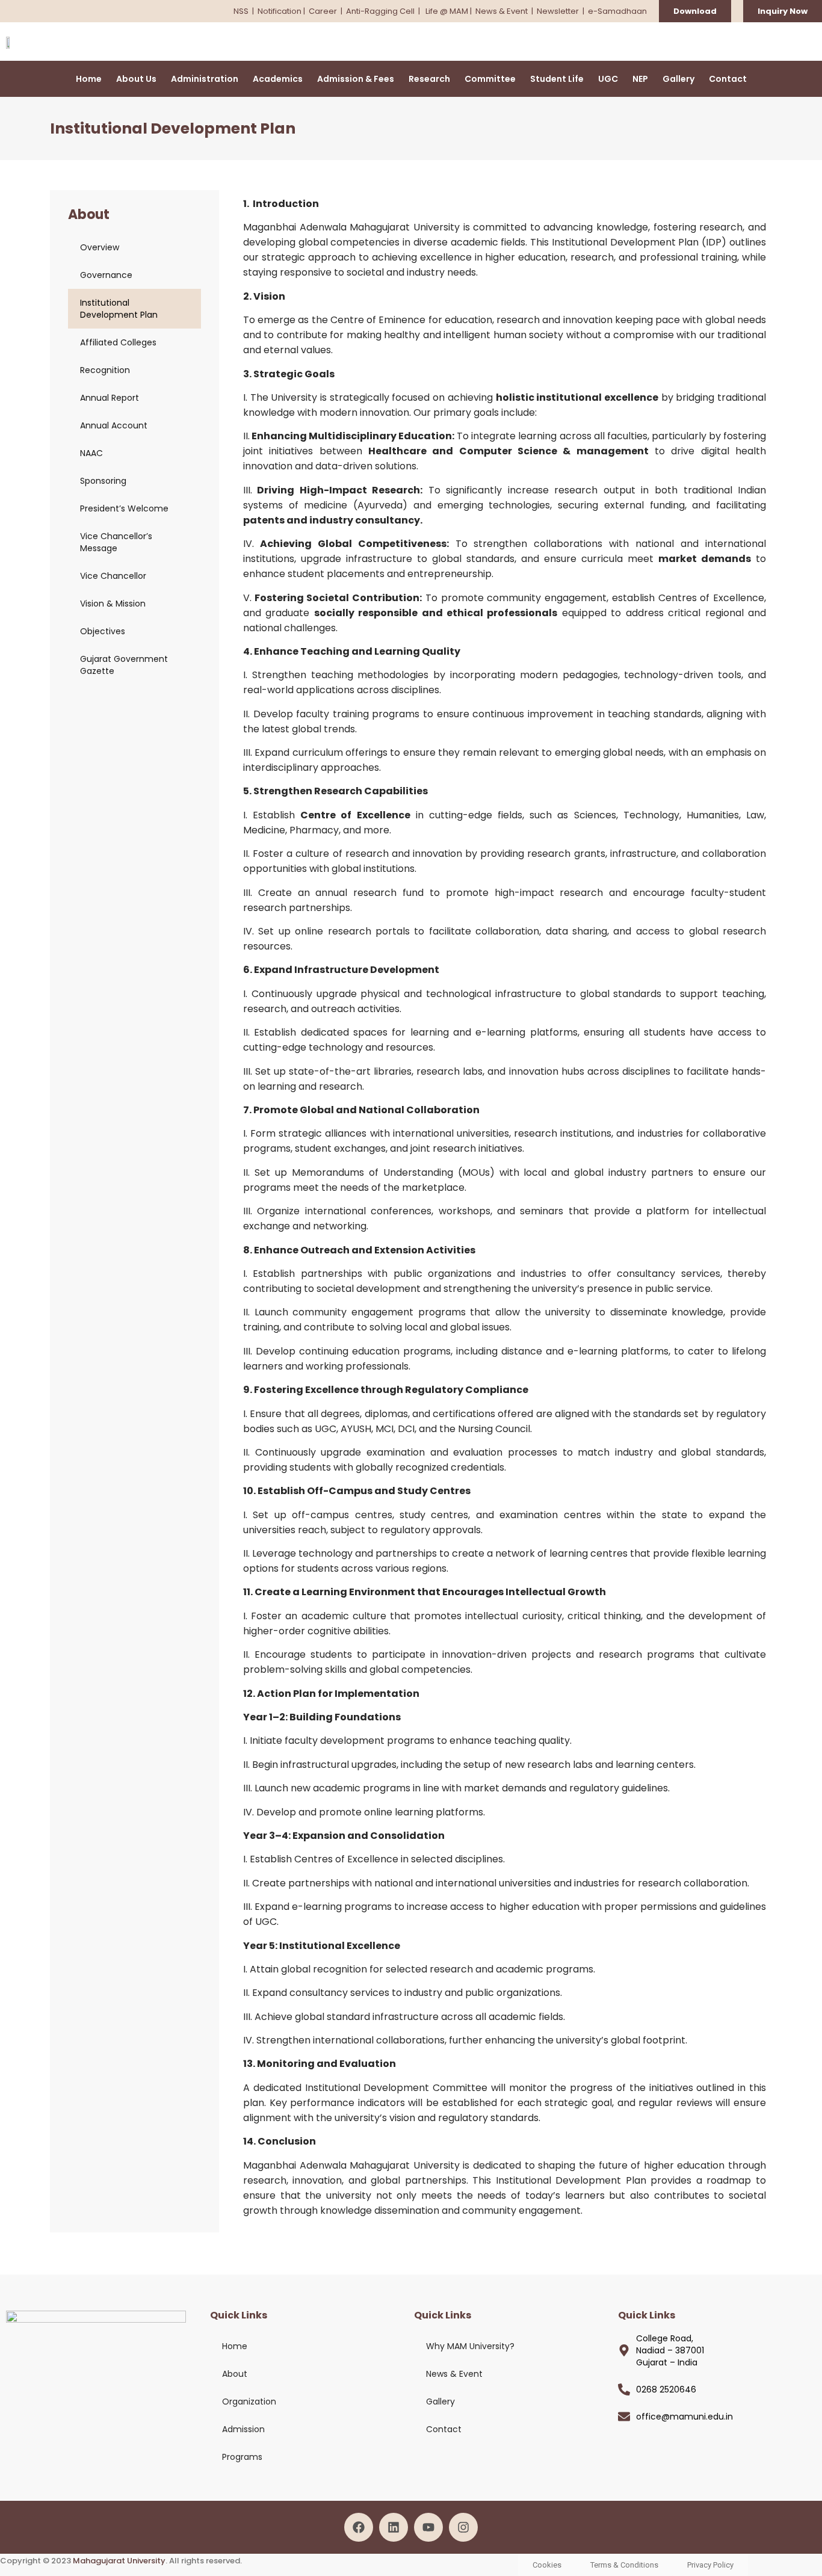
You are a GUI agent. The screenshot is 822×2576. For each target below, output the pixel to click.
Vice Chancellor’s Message (116, 542)
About (235, 2374)
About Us (136, 79)
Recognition (105, 370)
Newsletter (558, 11)
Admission (243, 2429)
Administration (205, 79)
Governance (106, 275)
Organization (249, 2401)
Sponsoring (103, 481)
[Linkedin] (394, 2527)
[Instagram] (463, 2527)
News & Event (502, 11)
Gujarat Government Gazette (124, 665)
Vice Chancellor (113, 576)
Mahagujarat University (119, 2561)
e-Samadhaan (617, 11)
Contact (728, 79)
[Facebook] (359, 2527)
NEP (640, 79)
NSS (241, 11)
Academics (278, 79)
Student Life (557, 79)
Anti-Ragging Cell (381, 11)
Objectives (103, 631)
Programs (242, 2457)
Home (89, 79)
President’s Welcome (124, 508)
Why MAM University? (470, 2346)
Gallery (678, 79)
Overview (100, 247)
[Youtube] (428, 2527)
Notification (280, 11)
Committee (490, 79)
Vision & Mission (113, 604)
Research (429, 79)
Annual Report (110, 398)
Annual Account (114, 425)
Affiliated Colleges (118, 342)
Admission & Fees (356, 79)
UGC (608, 79)
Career (323, 11)
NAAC (91, 453)
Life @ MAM (446, 11)
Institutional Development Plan (119, 309)
